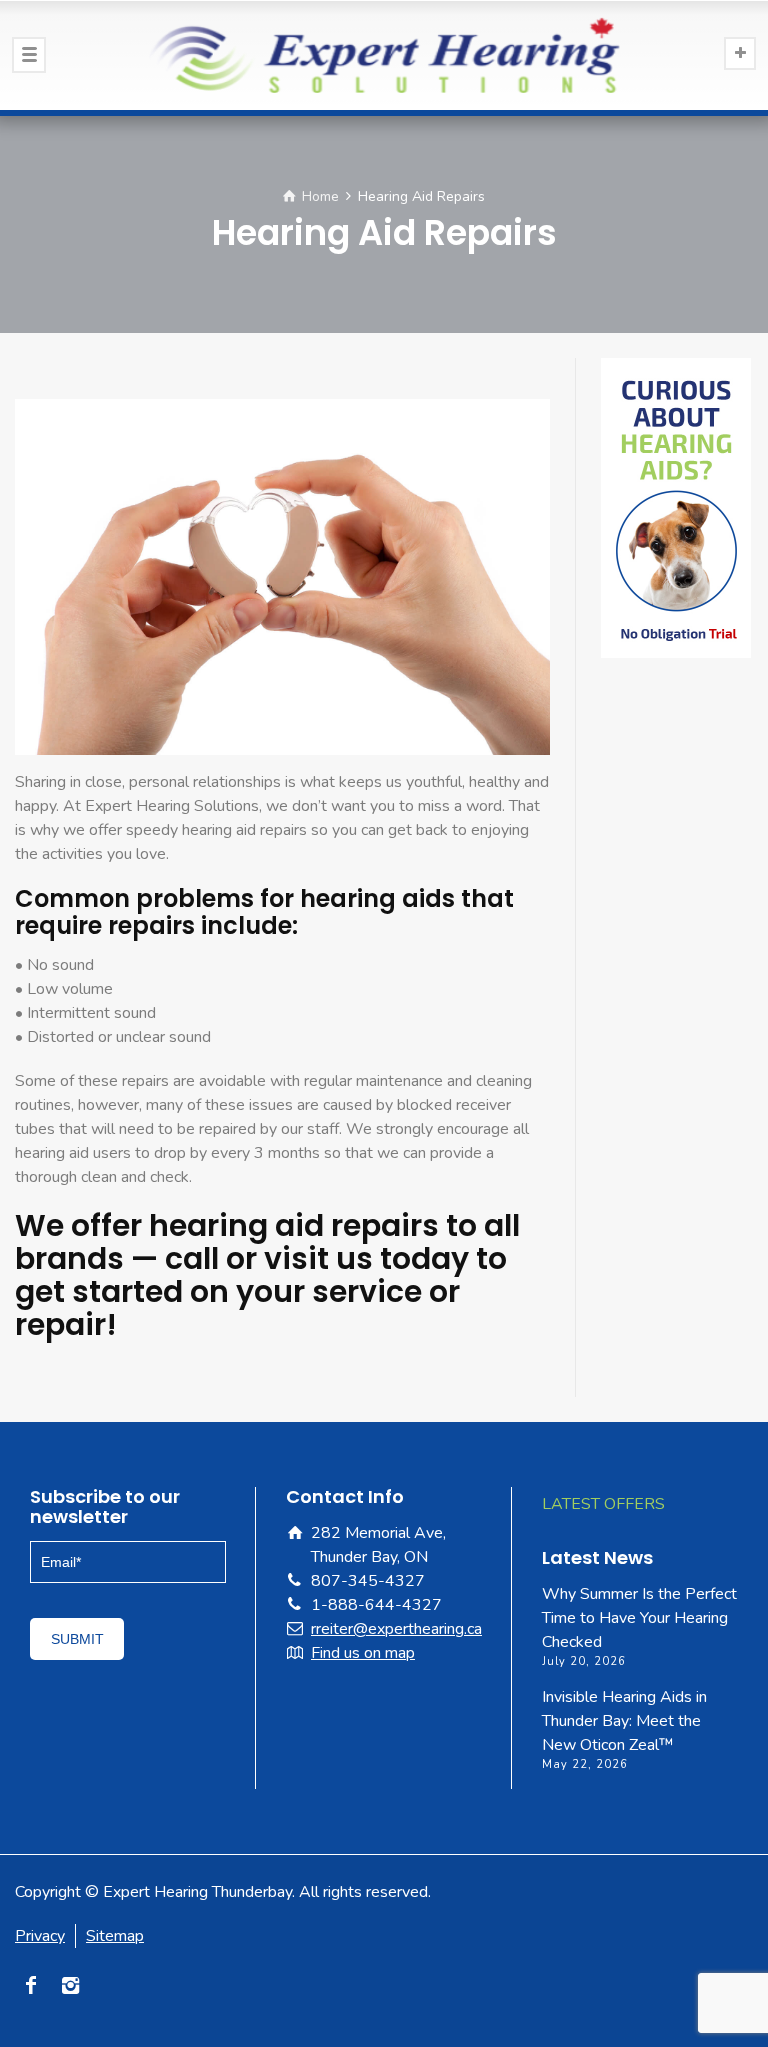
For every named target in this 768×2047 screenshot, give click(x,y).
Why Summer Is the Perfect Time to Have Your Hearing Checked (639, 1618)
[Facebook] (32, 1985)
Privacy (40, 1936)
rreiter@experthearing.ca (396, 1629)
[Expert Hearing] (384, 55)
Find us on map (363, 1653)
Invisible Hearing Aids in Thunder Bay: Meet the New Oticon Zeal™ (624, 1721)
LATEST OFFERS (603, 1504)
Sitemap (115, 1936)
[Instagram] (72, 1985)
